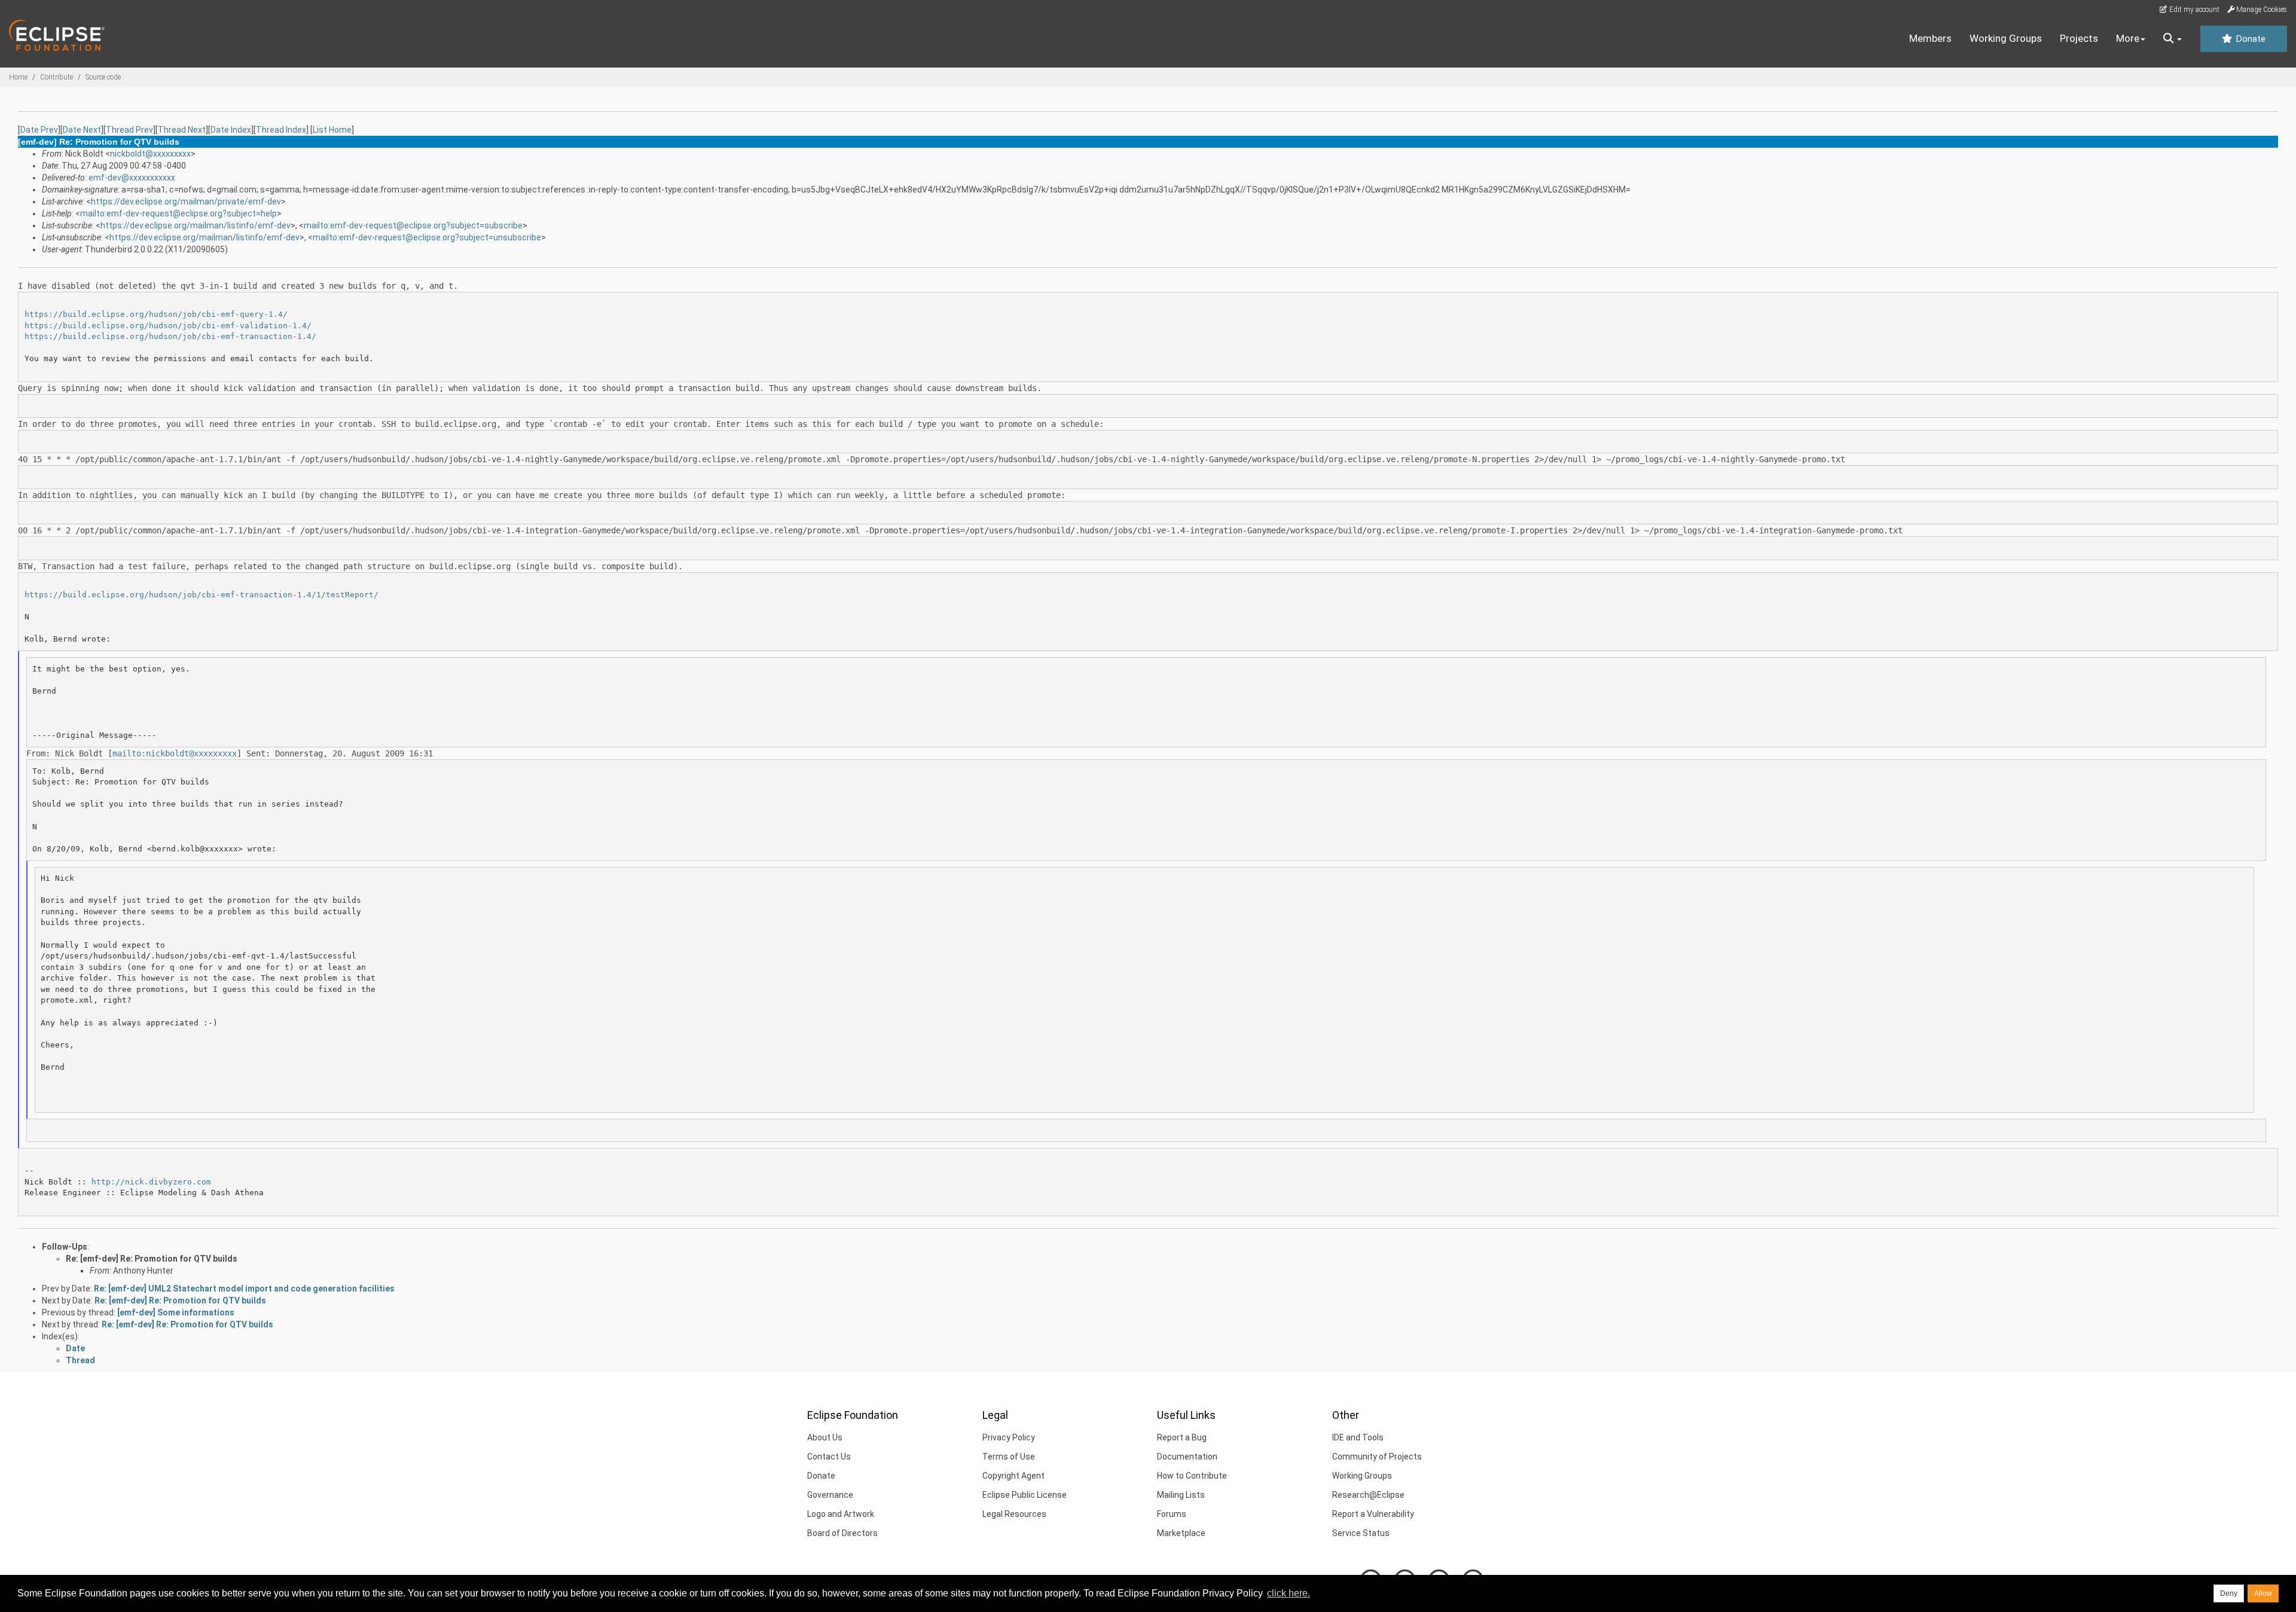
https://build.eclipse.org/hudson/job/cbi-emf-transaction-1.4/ (170, 336)
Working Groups (2006, 38)
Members (1930, 38)
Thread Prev (129, 130)
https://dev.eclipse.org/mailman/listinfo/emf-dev (196, 225)
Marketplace (1181, 1533)
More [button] (2128, 38)
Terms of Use (1009, 1457)
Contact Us (829, 1457)
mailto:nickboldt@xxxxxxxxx (175, 753)
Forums (1172, 1514)
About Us (825, 1437)
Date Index (231, 130)
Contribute (57, 77)
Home (18, 77)
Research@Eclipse (1368, 1495)
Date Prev (39, 130)
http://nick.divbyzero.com (151, 1182)
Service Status (1361, 1533)
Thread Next (182, 130)
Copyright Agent (1013, 1476)
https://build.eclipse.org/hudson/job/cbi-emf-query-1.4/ (156, 314)
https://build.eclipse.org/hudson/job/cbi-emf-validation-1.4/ (168, 326)
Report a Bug (1182, 1437)
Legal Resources (1014, 1514)
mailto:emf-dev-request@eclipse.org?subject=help (178, 213)
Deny (2229, 1593)
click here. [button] (1289, 1593)
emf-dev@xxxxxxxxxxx (132, 178)
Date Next (82, 130)
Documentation (1187, 1457)
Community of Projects (1377, 1457)
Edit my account (2193, 10)
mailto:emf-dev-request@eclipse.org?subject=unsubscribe (427, 237)
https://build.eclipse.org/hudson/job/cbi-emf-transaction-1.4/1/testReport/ (201, 595)
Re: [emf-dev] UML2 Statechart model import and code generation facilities (244, 1289)
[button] (2173, 39)
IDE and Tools (1358, 1437)
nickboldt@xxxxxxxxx (150, 154)
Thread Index (281, 130)
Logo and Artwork (841, 1514)
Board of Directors (842, 1533)
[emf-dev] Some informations (176, 1312)
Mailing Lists (1181, 1495)
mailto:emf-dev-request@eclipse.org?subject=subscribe (413, 225)
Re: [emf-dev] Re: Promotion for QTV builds (152, 1259)
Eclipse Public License (1025, 1495)
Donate (2249, 39)
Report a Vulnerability (1373, 1514)
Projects (2079, 38)
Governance (830, 1495)
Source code (103, 77)
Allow (2263, 1593)
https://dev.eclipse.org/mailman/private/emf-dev (186, 202)
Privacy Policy (1009, 1437)
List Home (332, 130)
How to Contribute (1192, 1476)
